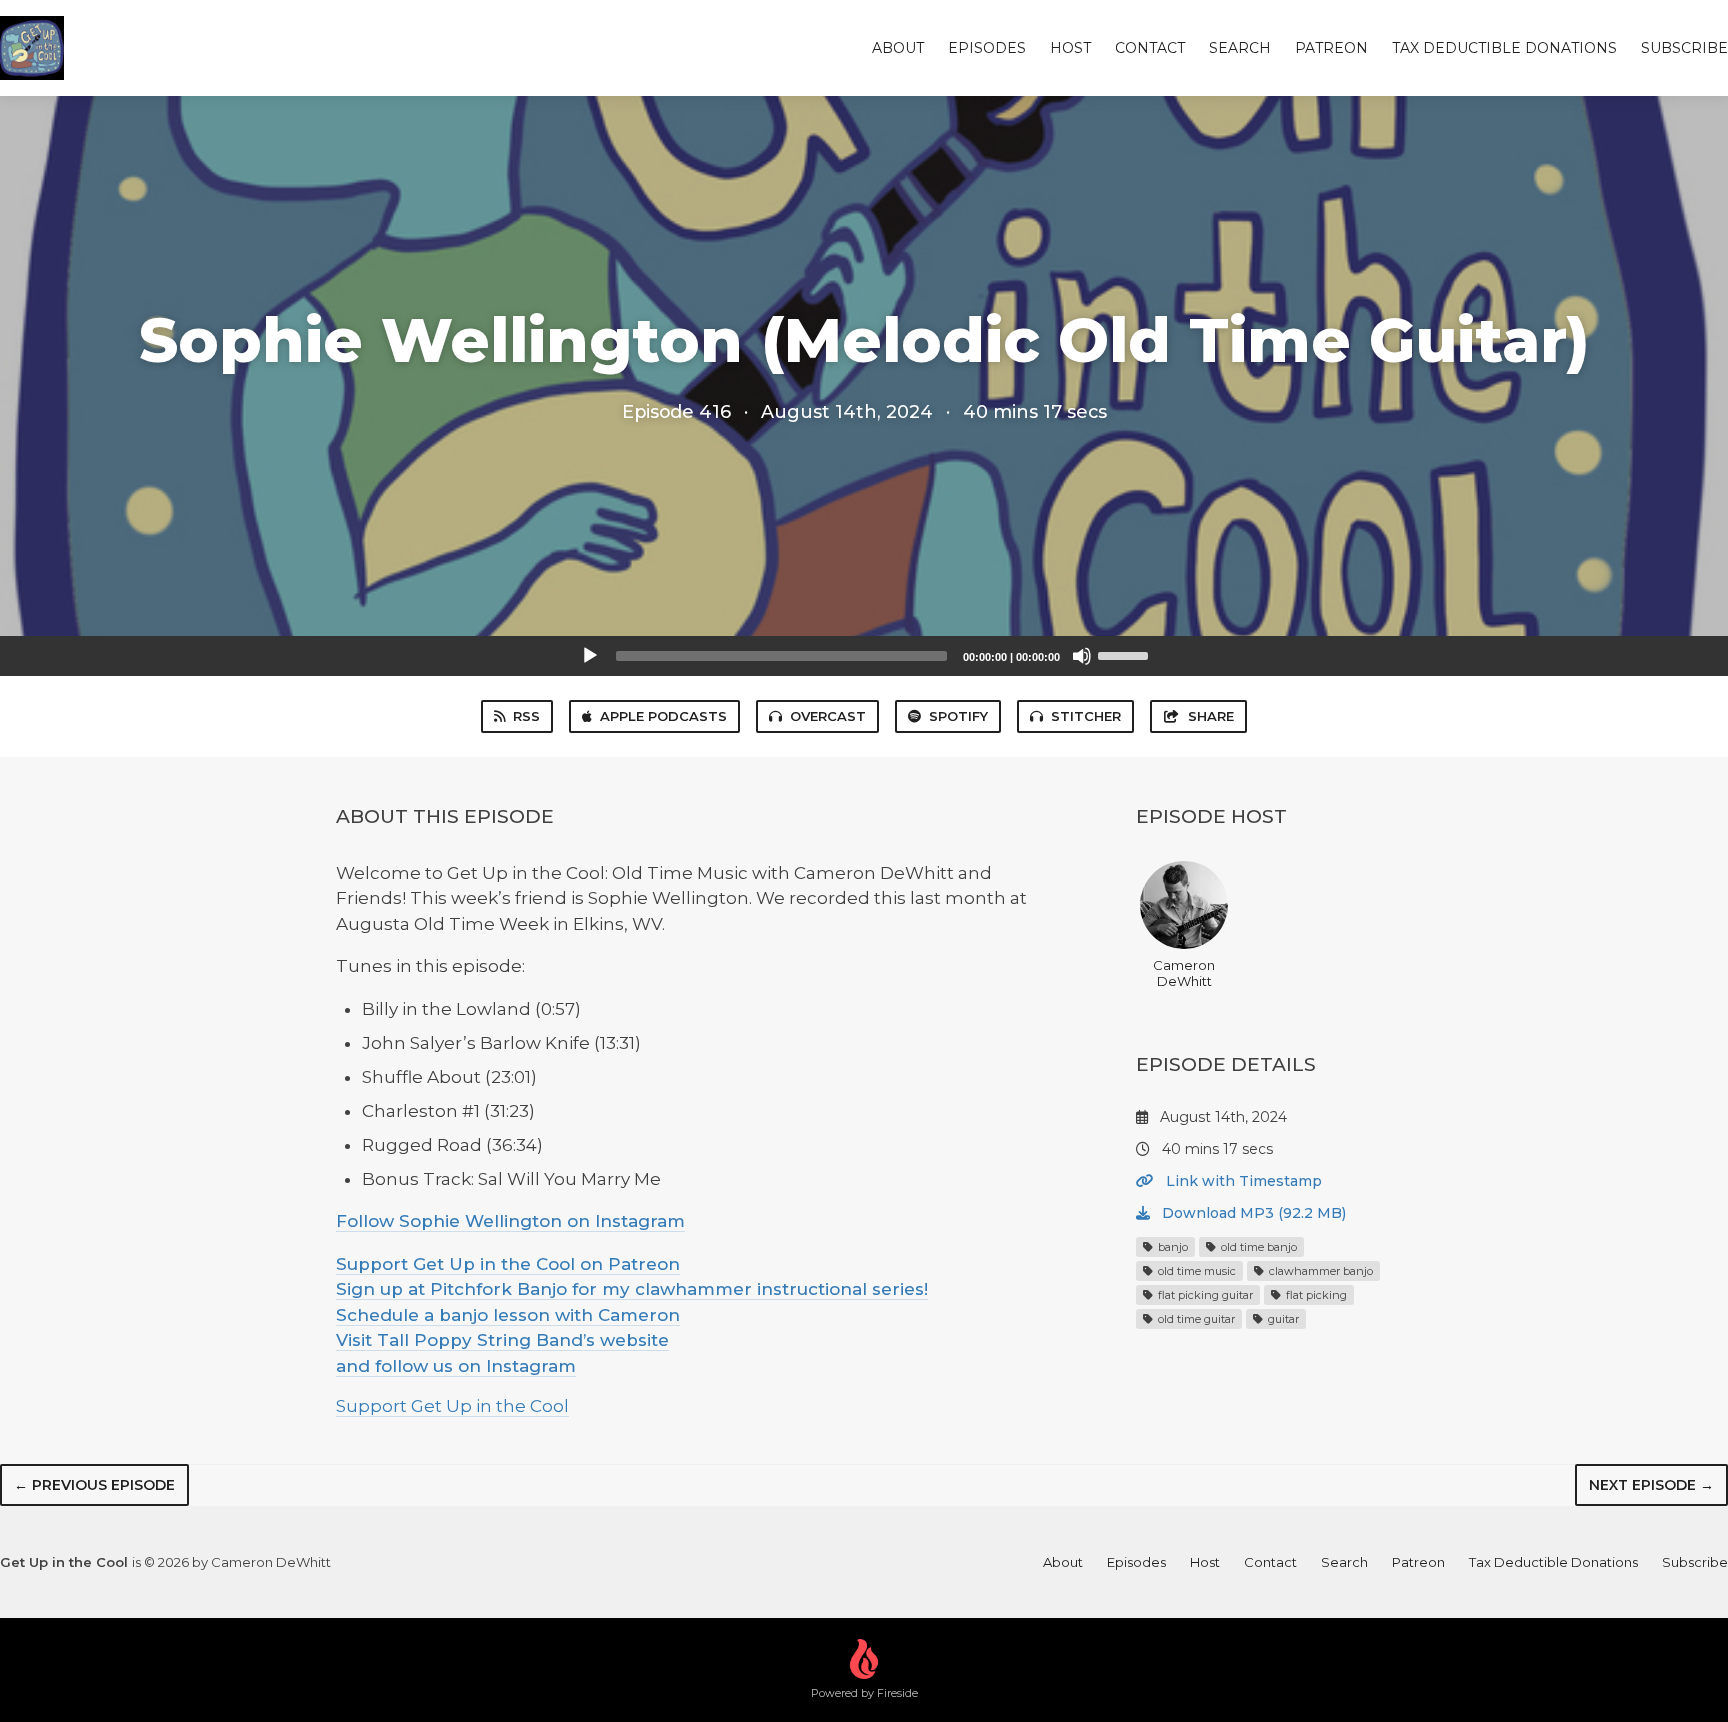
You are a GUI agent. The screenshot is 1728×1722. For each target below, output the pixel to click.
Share (1211, 716)
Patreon (1331, 48)
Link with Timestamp (1242, 1181)
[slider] (1126, 654)
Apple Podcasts (663, 716)
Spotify (958, 716)
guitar (1282, 1319)
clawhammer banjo (1319, 1271)
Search (1240, 48)
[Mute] (1082, 656)
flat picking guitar (1204, 1295)
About (898, 48)
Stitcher (1086, 716)
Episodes (987, 48)
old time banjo (1257, 1247)
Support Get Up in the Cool (452, 1406)
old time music (1195, 1271)
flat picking (1315, 1295)
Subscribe (1684, 48)
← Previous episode (94, 1485)
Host (1070, 48)
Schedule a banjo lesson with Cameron (508, 1315)
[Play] (590, 656)
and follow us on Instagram (456, 1366)
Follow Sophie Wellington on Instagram (510, 1221)
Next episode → (1651, 1485)
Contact (1150, 48)
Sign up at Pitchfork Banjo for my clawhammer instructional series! (632, 1289)
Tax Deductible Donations (1504, 48)
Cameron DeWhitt (1184, 973)
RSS (526, 716)
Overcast (828, 716)
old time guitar (1195, 1319)
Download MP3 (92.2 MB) (1252, 1213)
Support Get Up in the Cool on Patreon (508, 1264)
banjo (1171, 1247)
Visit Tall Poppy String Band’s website (502, 1340)
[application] (864, 656)
